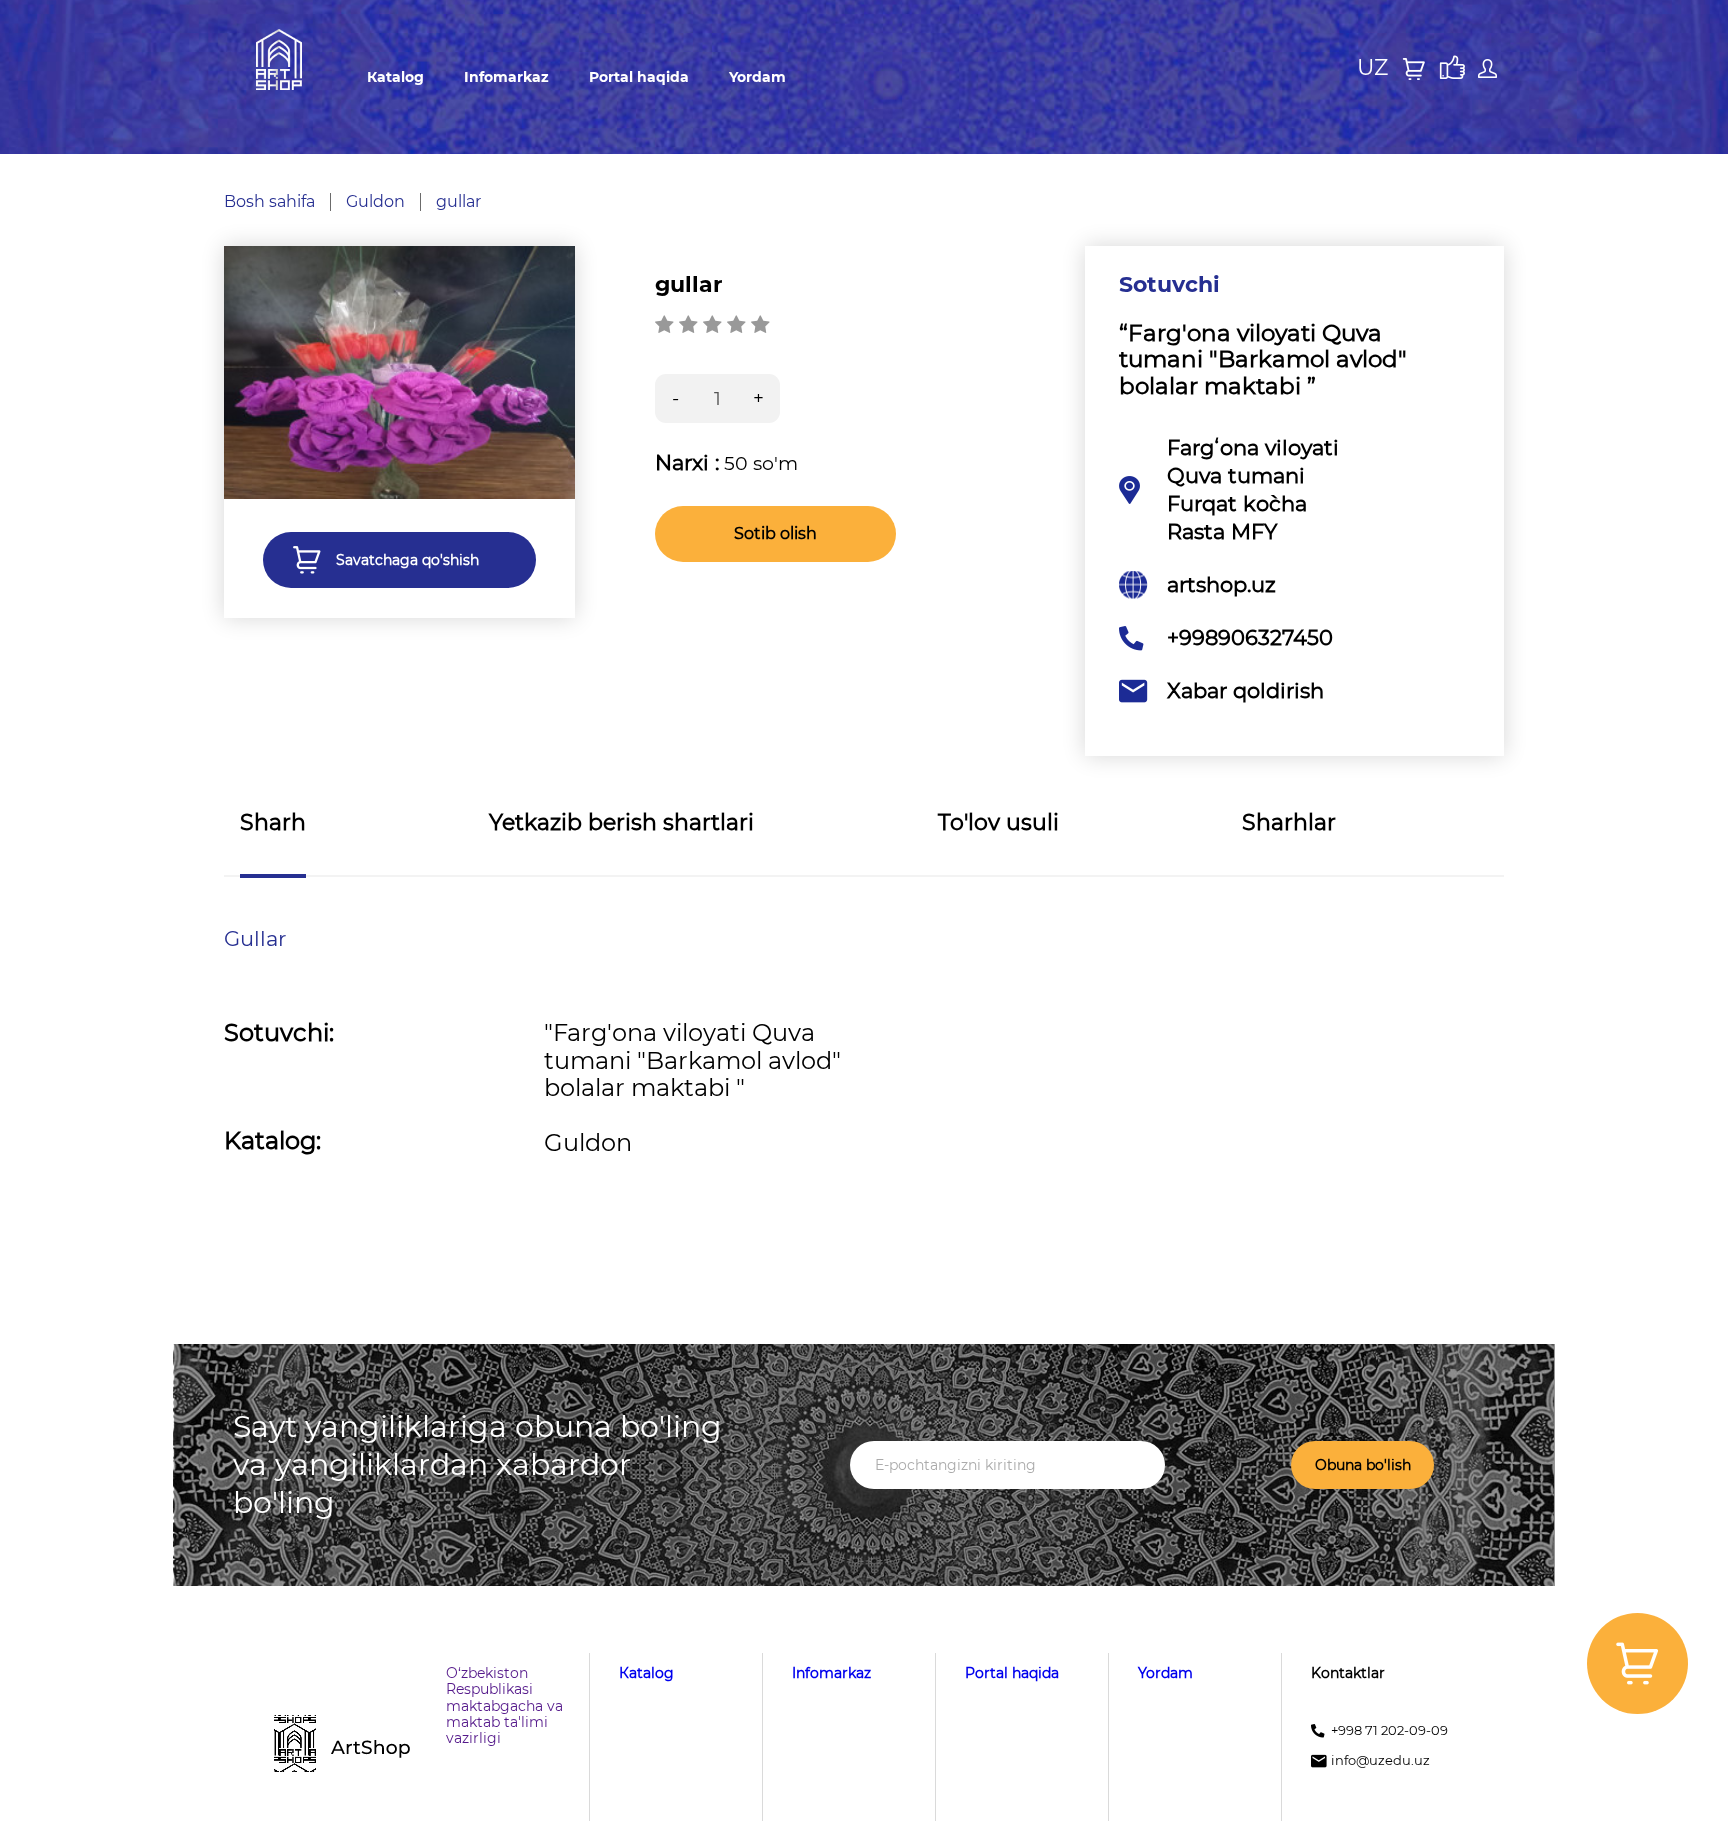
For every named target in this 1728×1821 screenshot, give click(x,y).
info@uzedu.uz (1380, 1760)
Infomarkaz (506, 77)
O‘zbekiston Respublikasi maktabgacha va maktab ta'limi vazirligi (504, 1705)
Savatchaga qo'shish (407, 560)
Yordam (757, 77)
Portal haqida (639, 77)
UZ (1372, 68)
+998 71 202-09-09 (1389, 1730)
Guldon (375, 202)
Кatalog (395, 77)
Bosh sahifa (269, 202)
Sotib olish (775, 533)
